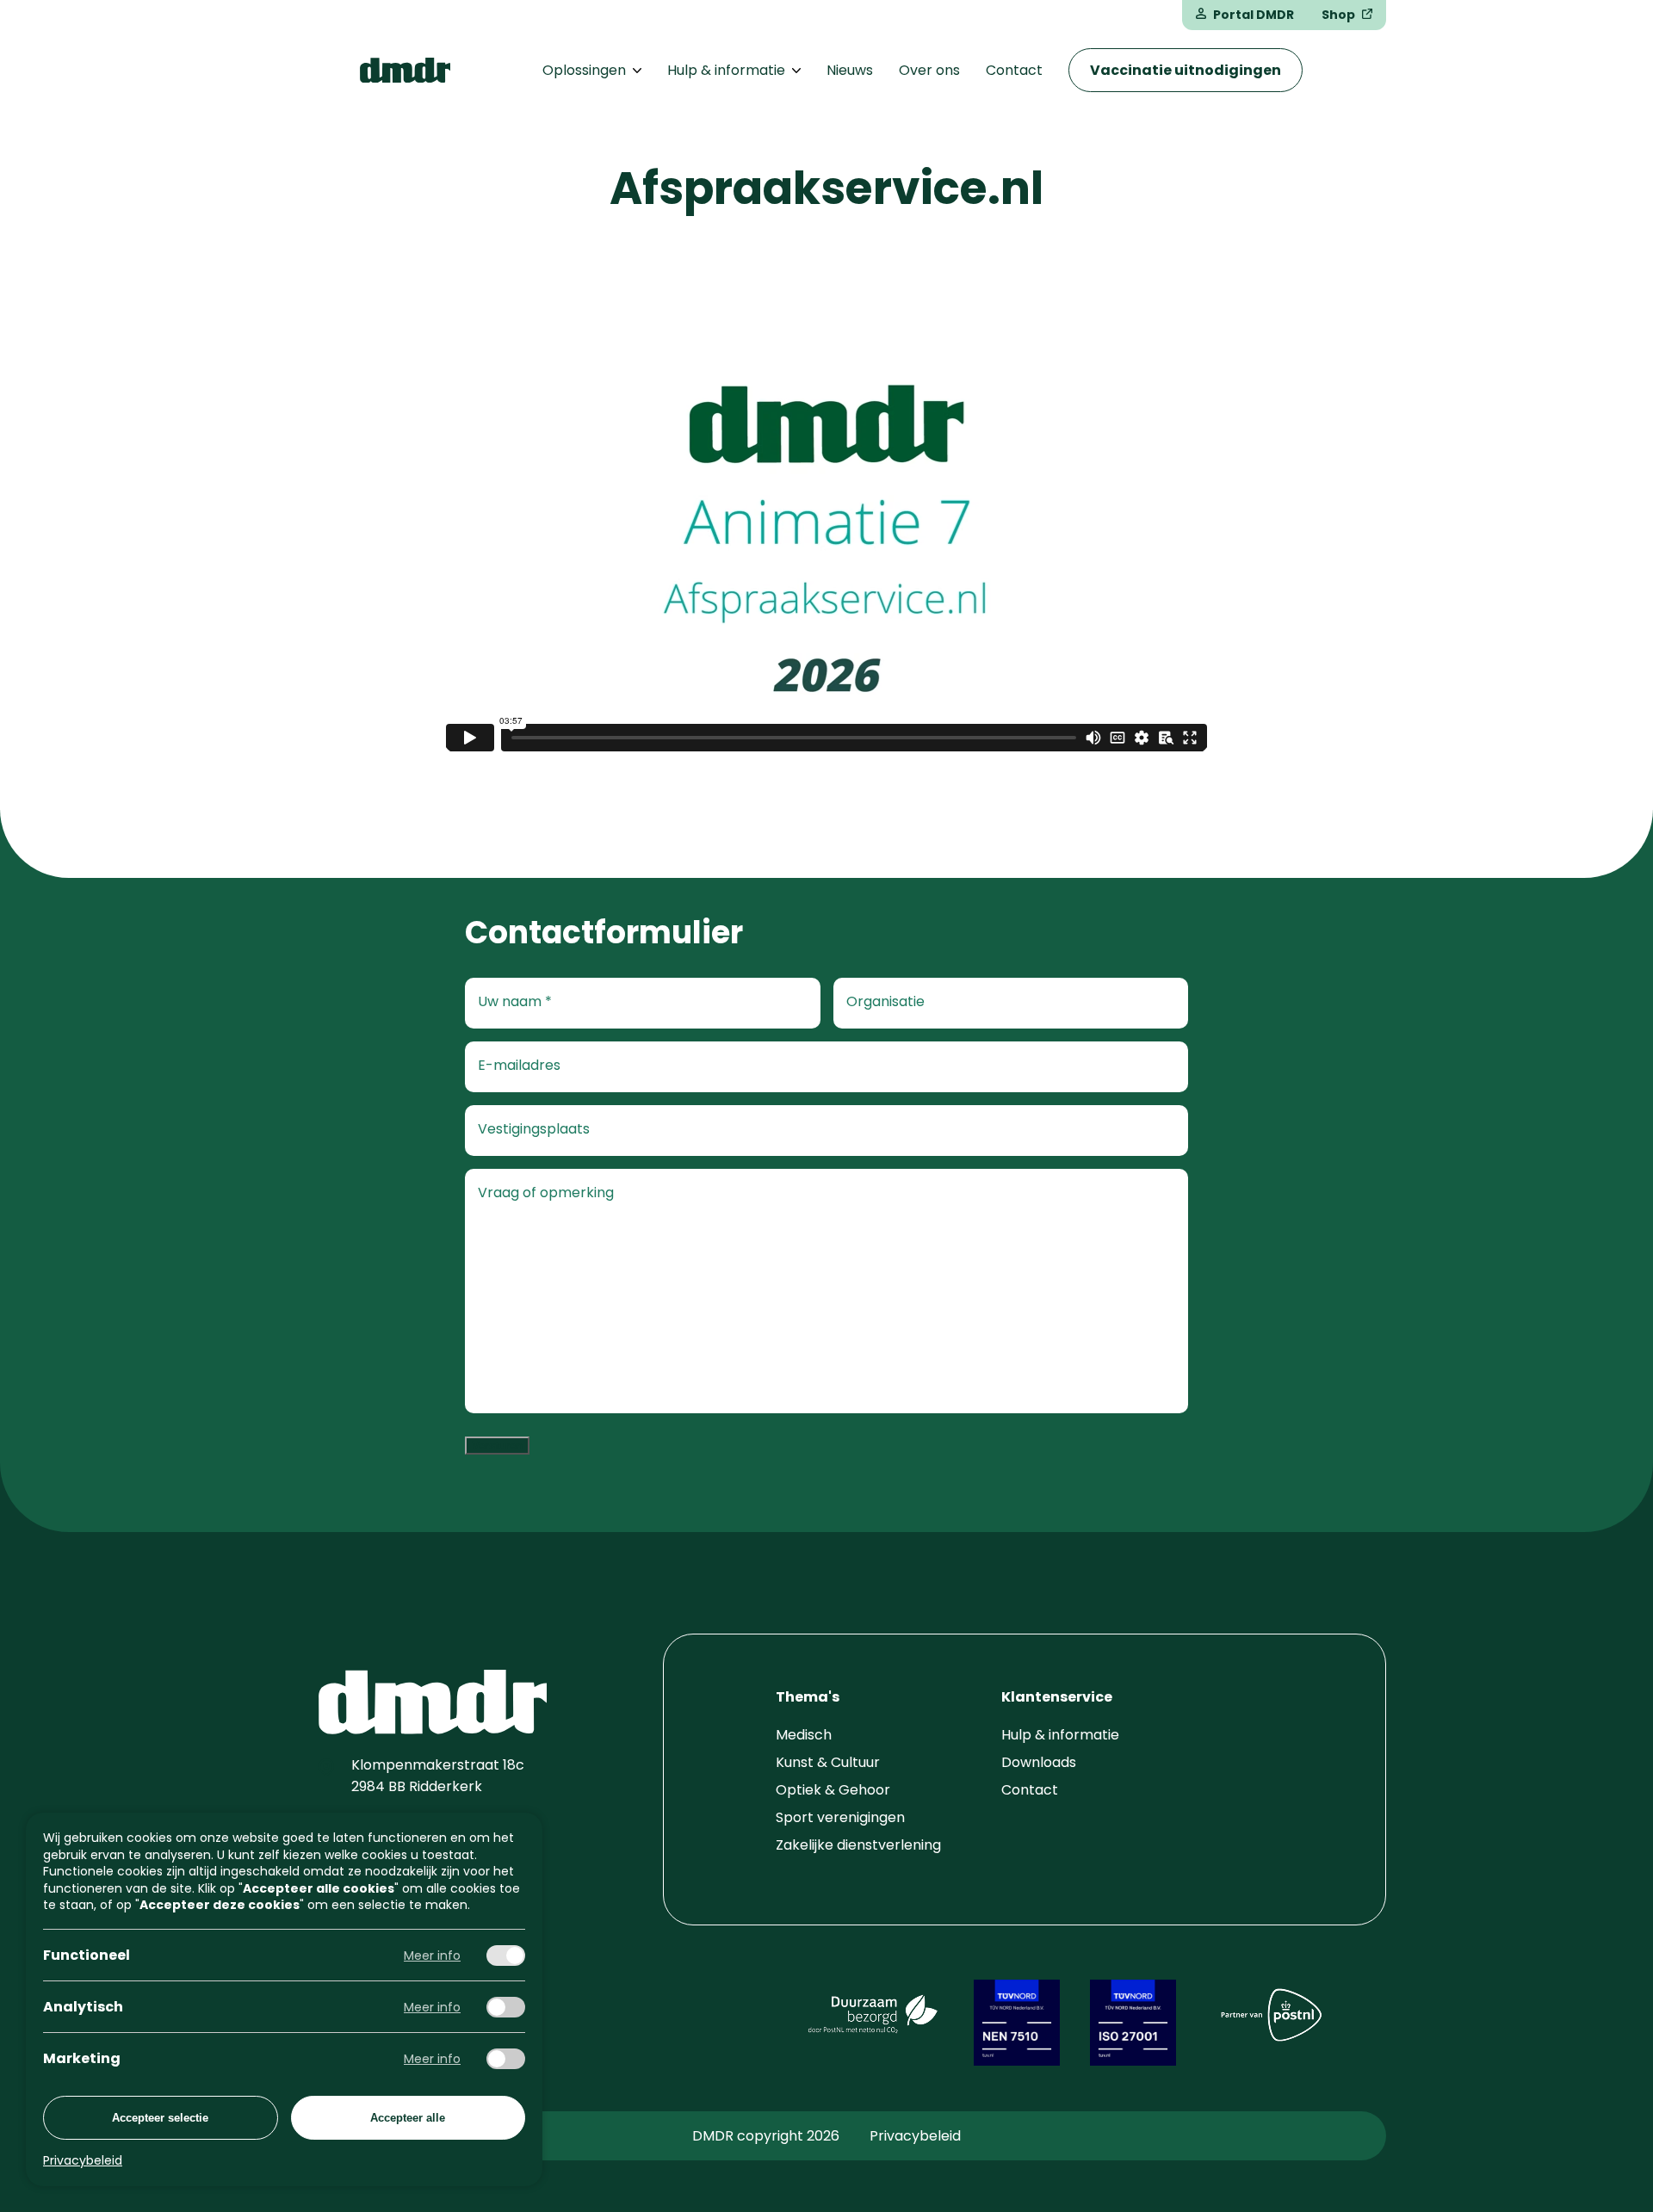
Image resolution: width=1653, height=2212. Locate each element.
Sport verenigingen (840, 1817)
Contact (1014, 70)
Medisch (804, 1735)
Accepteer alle (408, 2118)
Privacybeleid (915, 2136)
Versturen (497, 1446)
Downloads (1039, 1762)
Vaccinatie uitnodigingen (1186, 70)
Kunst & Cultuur (828, 1762)
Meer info (432, 1955)
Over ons (929, 70)
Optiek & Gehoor (833, 1790)
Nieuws (850, 70)
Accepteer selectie (160, 2118)
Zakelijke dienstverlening (858, 1845)
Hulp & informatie (726, 70)
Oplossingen (584, 70)
